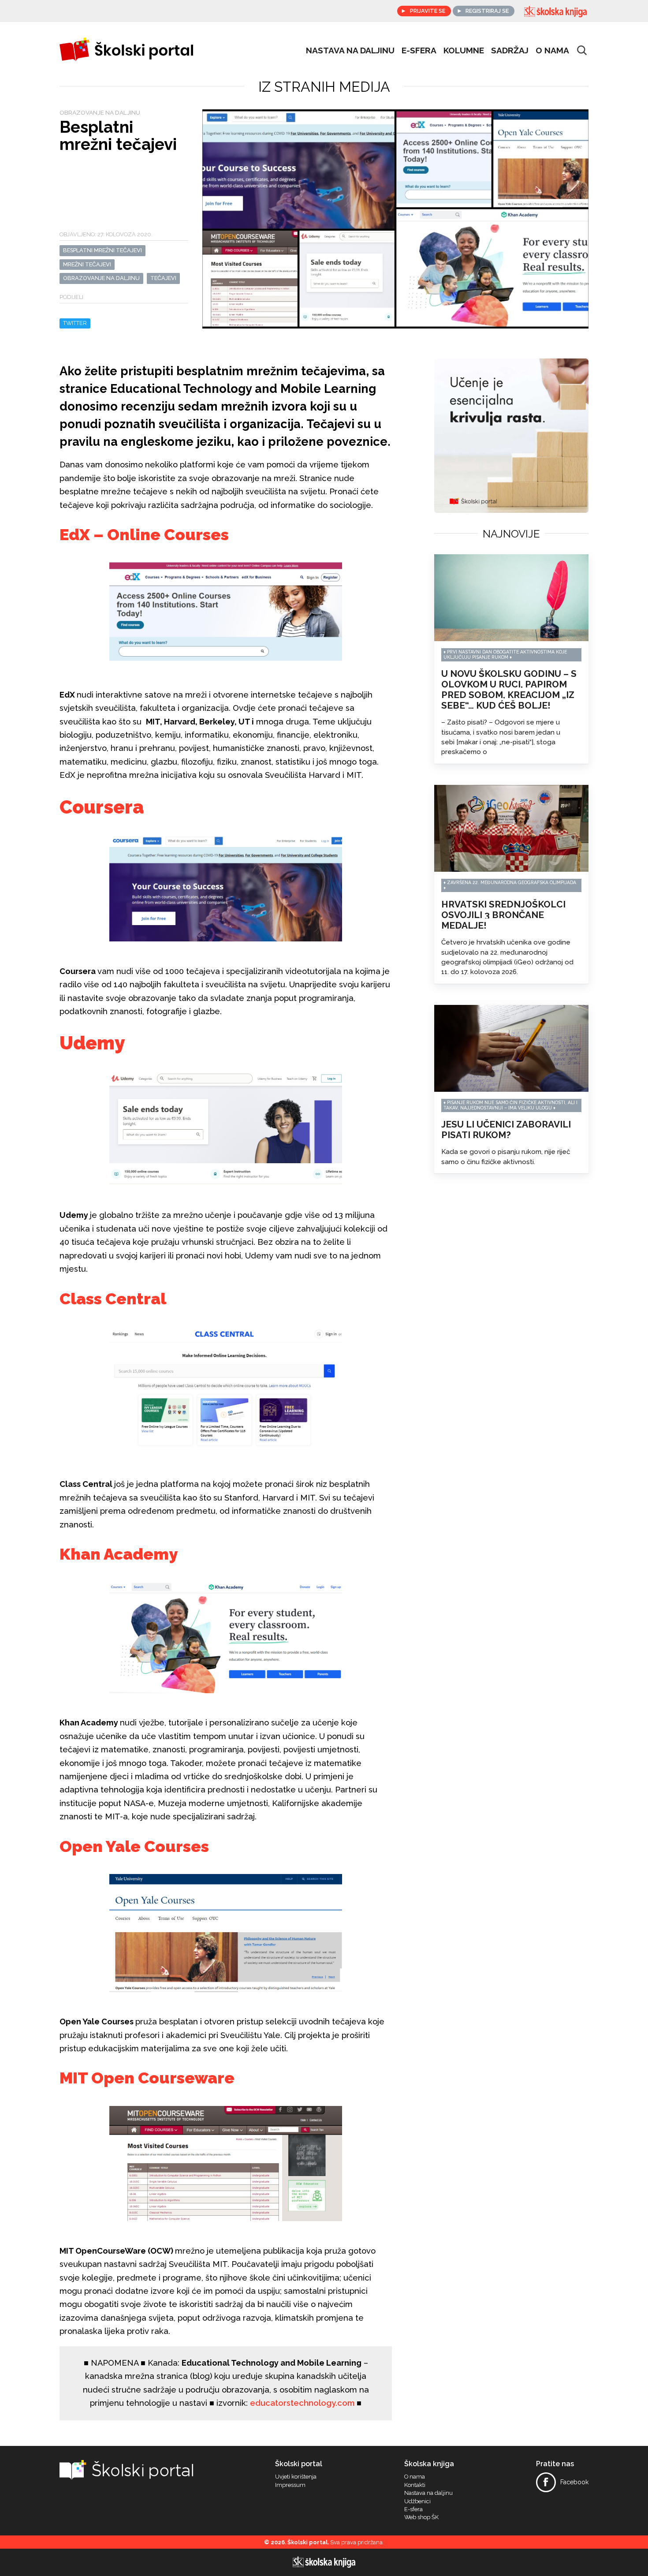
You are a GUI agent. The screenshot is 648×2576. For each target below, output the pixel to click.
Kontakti (415, 2485)
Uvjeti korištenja (296, 2477)
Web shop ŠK (421, 2517)
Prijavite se (428, 11)
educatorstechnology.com (302, 2403)
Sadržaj (510, 50)
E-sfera (413, 2509)
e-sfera (419, 50)
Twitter (75, 323)
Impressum (290, 2485)
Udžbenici (417, 2501)
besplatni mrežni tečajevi (102, 250)
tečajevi (163, 278)
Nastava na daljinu (350, 50)
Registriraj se (487, 11)
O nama (552, 50)
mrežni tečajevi (87, 264)
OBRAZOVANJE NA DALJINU (101, 278)
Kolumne (464, 50)
